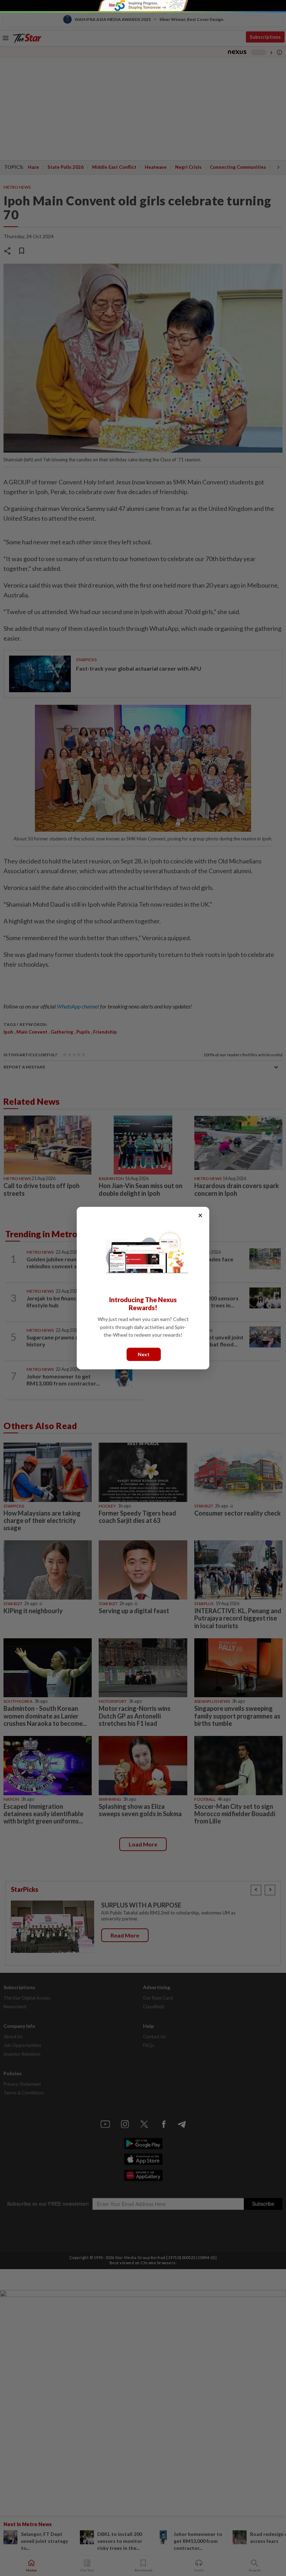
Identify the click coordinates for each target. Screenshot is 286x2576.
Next (144, 1354)
